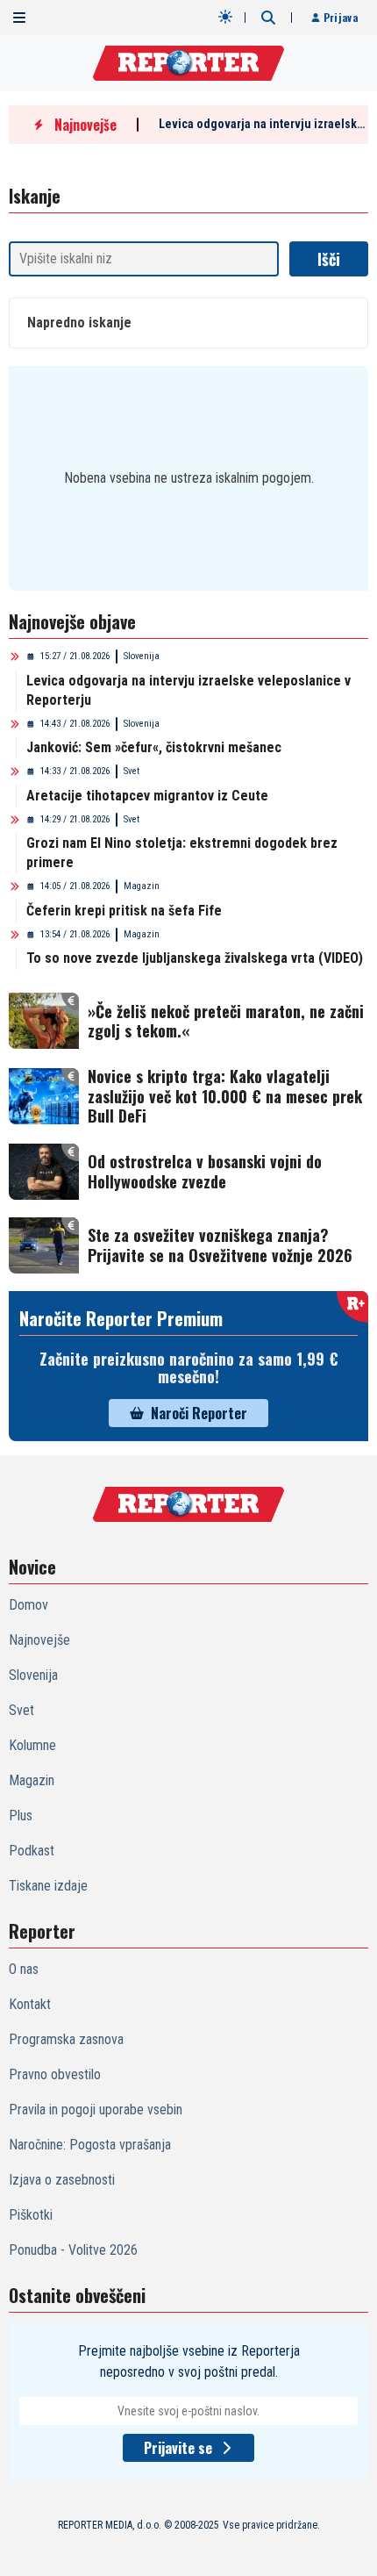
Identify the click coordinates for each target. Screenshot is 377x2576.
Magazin (142, 886)
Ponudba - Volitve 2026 (73, 2250)
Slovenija (142, 656)
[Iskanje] (268, 18)
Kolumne (32, 1745)
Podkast (32, 1851)
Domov (28, 1605)
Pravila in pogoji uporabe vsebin (96, 2110)
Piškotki (31, 2215)
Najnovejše (39, 1640)
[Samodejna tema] (225, 17)
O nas (24, 1969)
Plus (21, 1815)
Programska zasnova (66, 2039)
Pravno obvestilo (55, 2074)
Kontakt (30, 2004)
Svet (132, 771)
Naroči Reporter (199, 1413)
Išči (329, 259)
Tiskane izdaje (48, 1886)
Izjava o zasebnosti (62, 2180)
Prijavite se (178, 2448)
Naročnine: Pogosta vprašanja (90, 2145)
